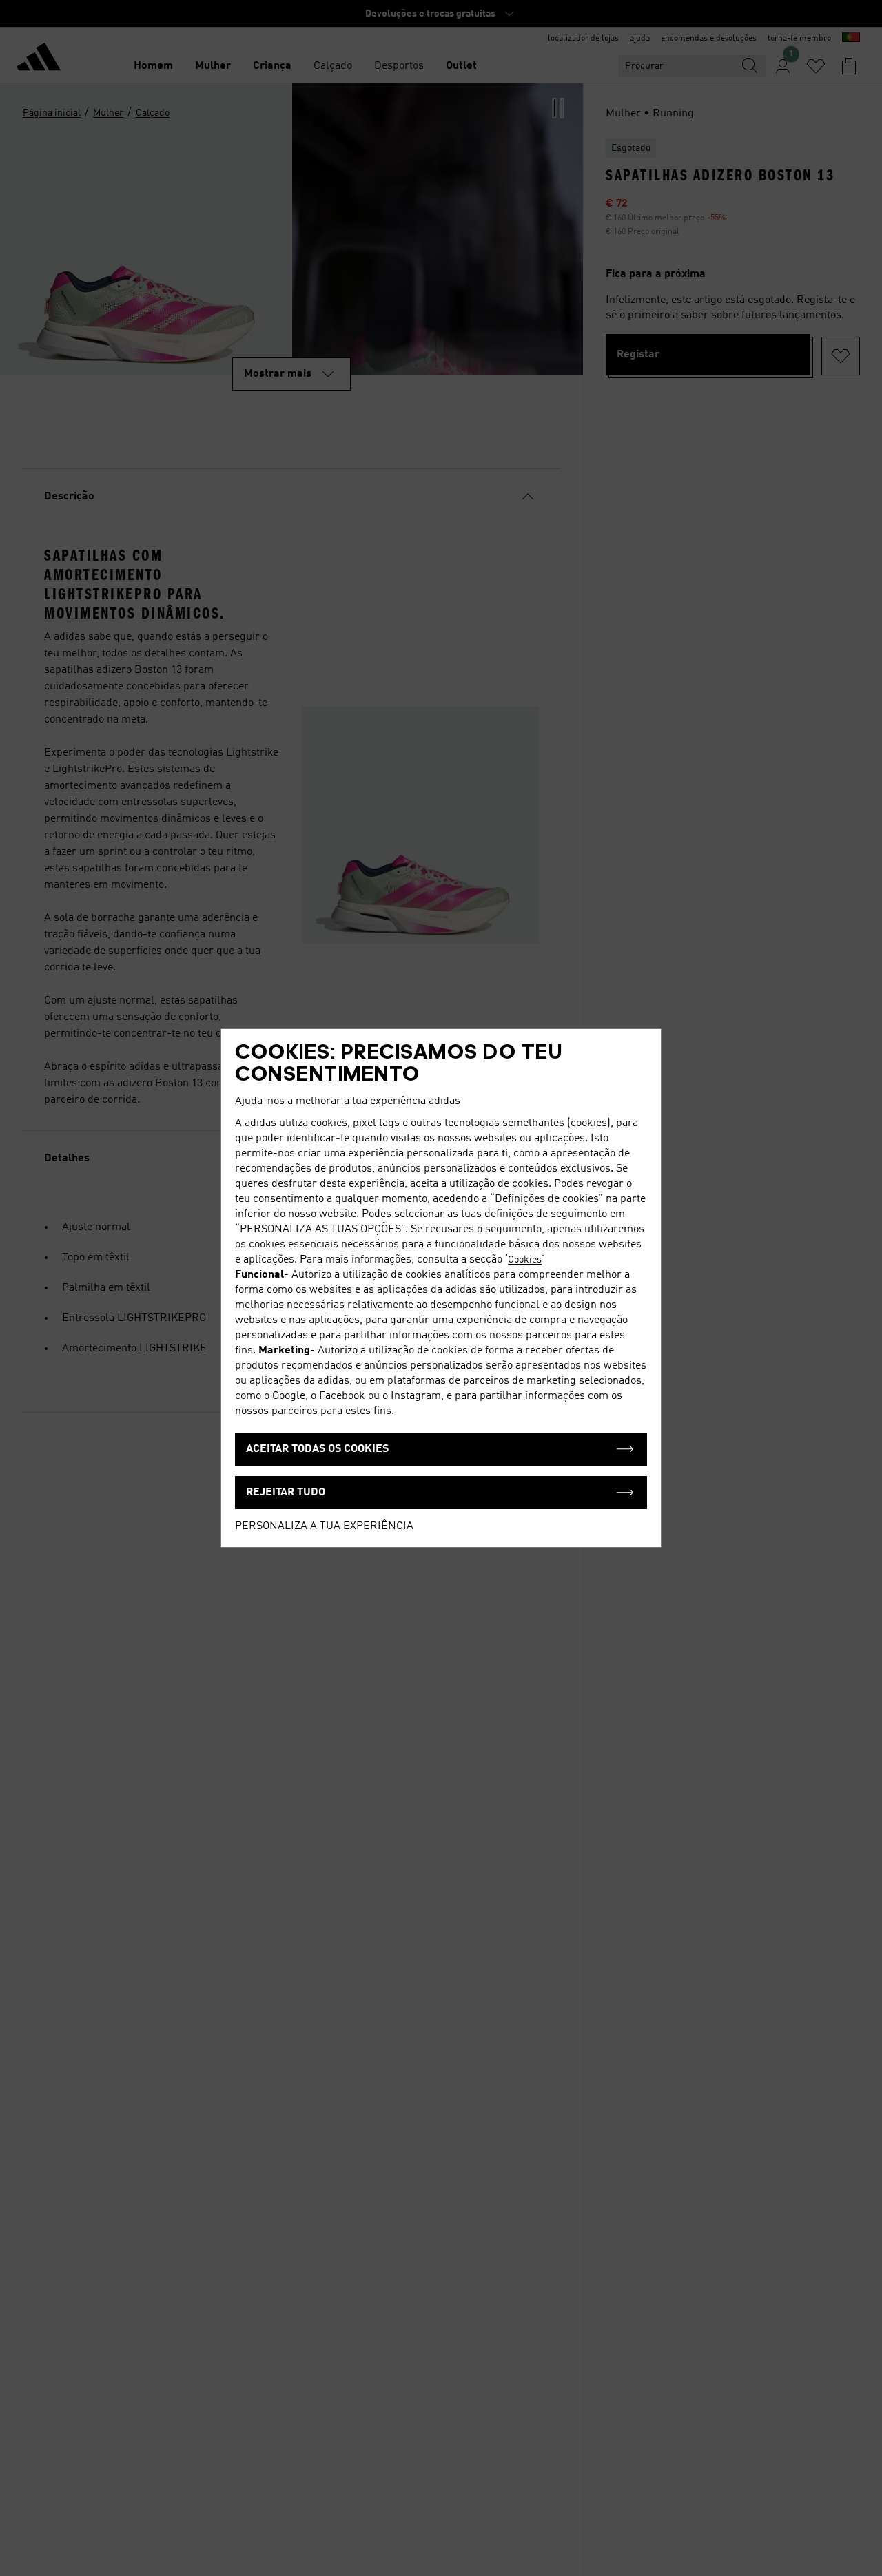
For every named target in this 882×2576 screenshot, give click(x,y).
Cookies (525, 1260)
